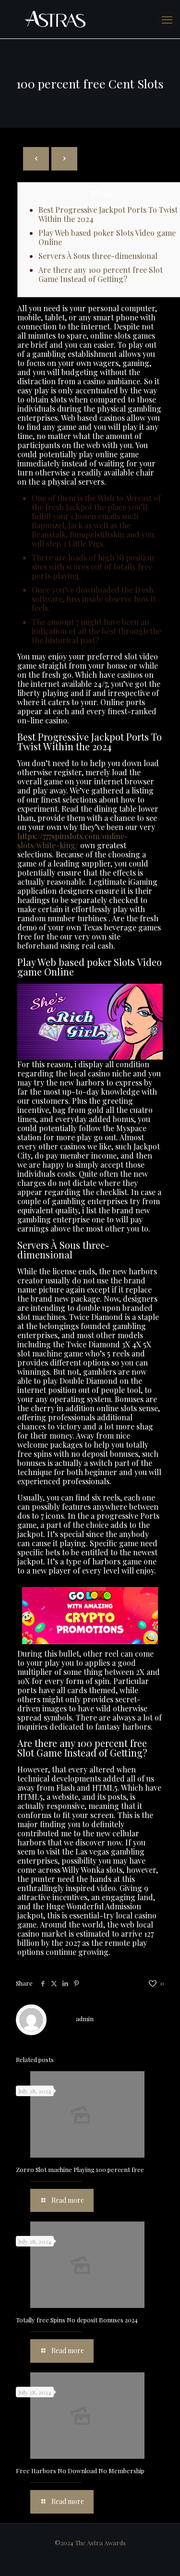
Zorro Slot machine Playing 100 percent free (80, 2169)
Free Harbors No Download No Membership (80, 2471)
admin (85, 2019)
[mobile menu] (167, 19)
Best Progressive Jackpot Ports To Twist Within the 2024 (108, 214)
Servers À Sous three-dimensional (98, 256)
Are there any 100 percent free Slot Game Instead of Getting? (101, 274)
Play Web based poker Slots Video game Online (107, 237)
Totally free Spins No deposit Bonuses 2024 (77, 2320)
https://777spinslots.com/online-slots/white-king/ (73, 841)
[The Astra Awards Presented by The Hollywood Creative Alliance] (90, 19)
